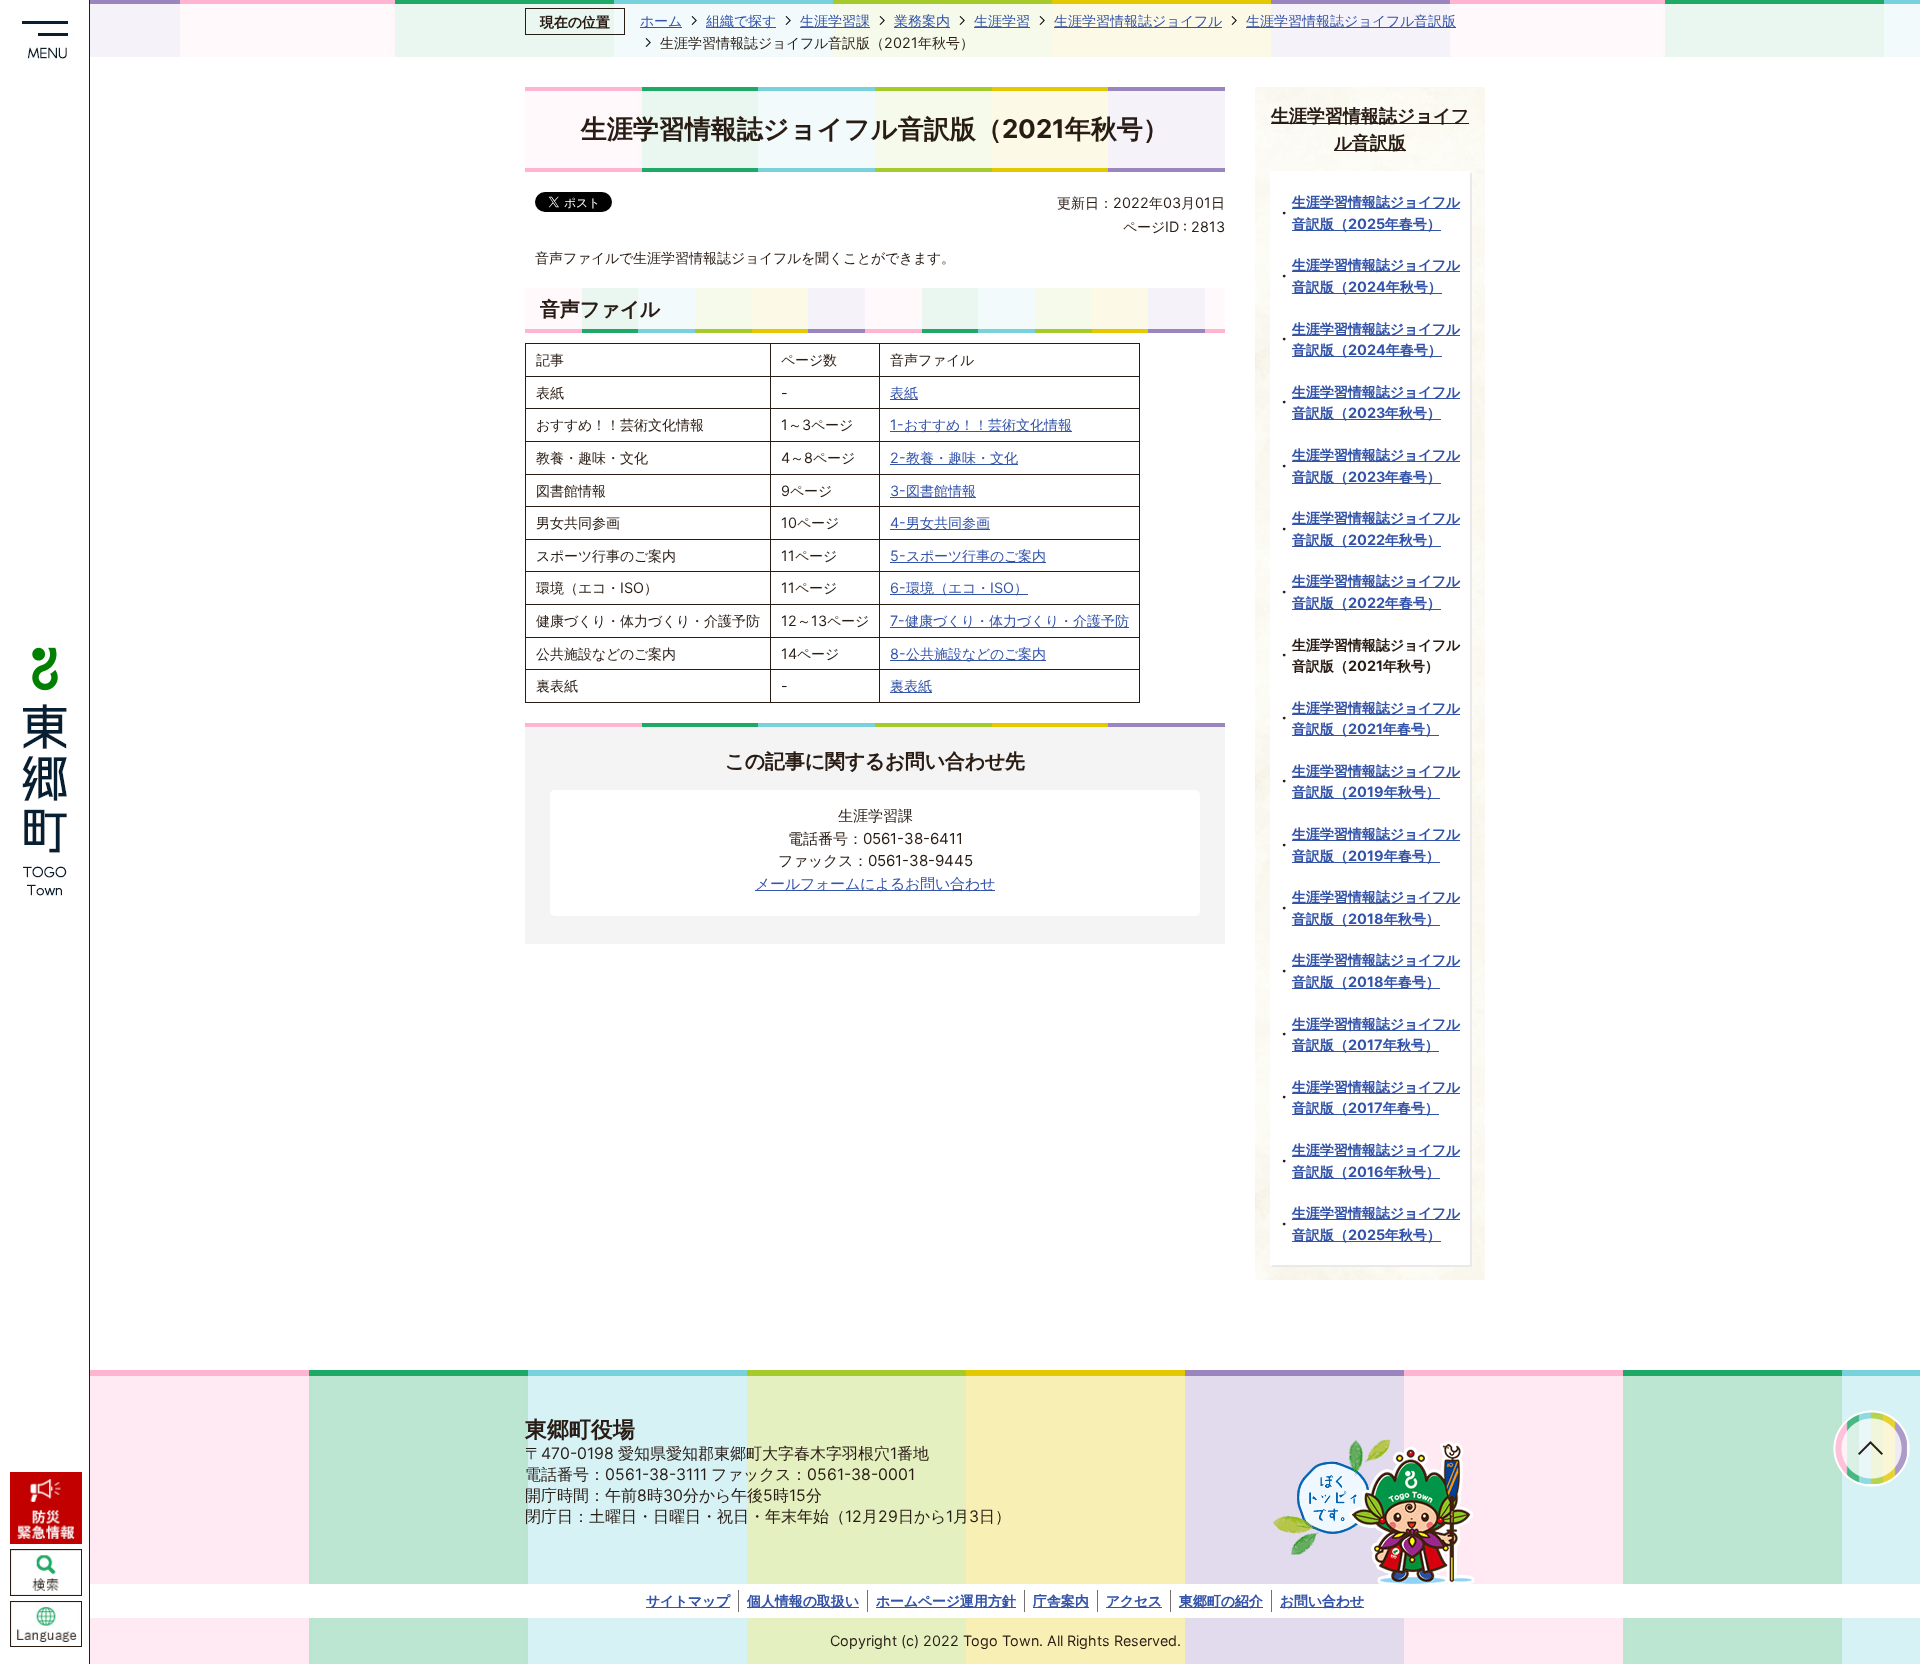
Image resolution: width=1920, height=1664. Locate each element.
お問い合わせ (1322, 1600)
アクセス (1134, 1600)
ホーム (661, 20)
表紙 (904, 392)
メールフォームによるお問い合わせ (875, 883)
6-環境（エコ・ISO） (959, 587)
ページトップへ (1871, 1448)
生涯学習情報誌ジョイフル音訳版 (1351, 20)
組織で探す (741, 20)
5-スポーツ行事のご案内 (968, 555)
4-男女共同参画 (940, 522)
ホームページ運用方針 (946, 1600)
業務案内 (922, 20)
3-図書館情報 (933, 490)
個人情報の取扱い (803, 1600)
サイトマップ (688, 1600)
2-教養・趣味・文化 (954, 457)
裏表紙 (911, 685)
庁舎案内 (1061, 1600)
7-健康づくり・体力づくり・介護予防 (1009, 620)
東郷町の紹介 (1221, 1600)
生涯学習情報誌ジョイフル (1138, 20)
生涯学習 (1002, 20)
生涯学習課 (835, 20)
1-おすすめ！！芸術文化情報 (981, 424)
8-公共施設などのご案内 (968, 653)
